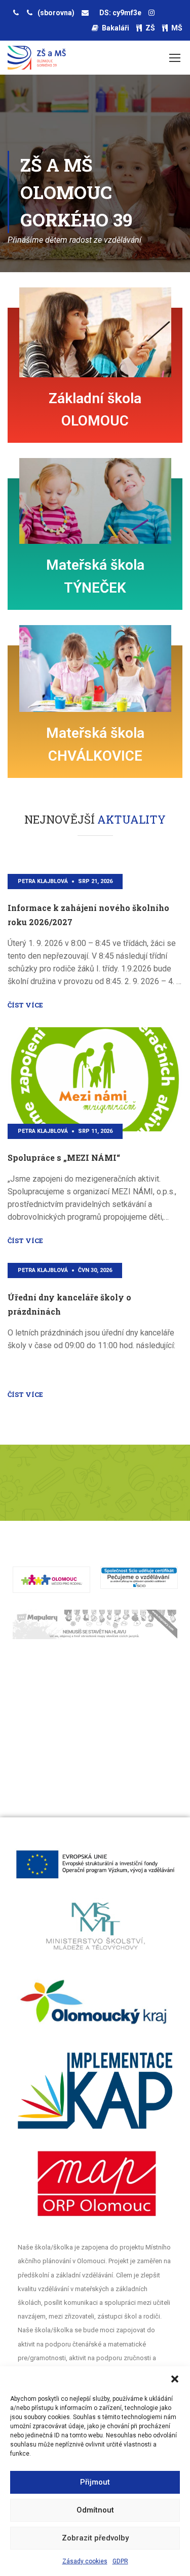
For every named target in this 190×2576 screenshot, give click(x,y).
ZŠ (150, 28)
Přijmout (95, 2482)
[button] (175, 2379)
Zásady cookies (85, 2561)
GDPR (120, 2561)
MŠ (177, 28)
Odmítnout (95, 2510)
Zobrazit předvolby (95, 2538)
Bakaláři (116, 28)
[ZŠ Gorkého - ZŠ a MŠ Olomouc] (37, 60)
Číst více (25, 1394)
